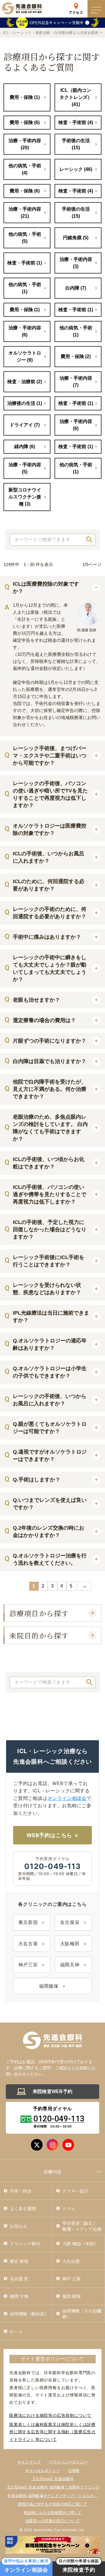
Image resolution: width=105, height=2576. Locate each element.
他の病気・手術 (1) (25, 288)
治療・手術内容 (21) (25, 213)
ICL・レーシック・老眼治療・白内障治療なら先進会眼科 (51, 33)
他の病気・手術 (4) (25, 169)
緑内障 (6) (25, 447)
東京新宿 (28, 1922)
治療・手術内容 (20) (25, 144)
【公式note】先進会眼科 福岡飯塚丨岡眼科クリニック (52, 2487)
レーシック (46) (76, 169)
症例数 (74, 2471)
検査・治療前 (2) (25, 382)
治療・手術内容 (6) (25, 331)
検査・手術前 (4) (76, 122)
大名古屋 (28, 1944)
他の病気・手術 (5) (25, 238)
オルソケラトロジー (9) (25, 356)
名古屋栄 (70, 1922)
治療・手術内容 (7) (76, 382)
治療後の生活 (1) (25, 403)
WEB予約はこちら (49, 1835)
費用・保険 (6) (25, 122)
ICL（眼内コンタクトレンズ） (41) (76, 97)
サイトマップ (29, 2462)
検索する (90, 540)
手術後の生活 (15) (76, 144)
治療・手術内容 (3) (76, 263)
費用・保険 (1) (25, 97)
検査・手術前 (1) (25, 263)
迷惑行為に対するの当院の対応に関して (53, 2504)
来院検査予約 (79, 2567)
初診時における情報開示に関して (53, 2513)
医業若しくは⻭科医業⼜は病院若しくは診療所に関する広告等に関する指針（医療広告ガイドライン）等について (52, 2432)
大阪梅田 (70, 1944)
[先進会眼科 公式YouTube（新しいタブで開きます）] (68, 2145)
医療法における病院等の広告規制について (50, 2415)
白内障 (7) (76, 288)
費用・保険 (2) (76, 356)
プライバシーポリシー (68, 2462)
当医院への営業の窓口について (52, 2521)
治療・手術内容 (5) (25, 468)
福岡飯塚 (49, 1986)
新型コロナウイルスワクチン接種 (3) (25, 497)
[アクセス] (76, 5)
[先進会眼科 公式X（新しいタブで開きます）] (37, 2145)
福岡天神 (70, 1965)
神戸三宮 (28, 1965)
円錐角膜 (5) (76, 238)
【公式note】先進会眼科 (52, 2479)
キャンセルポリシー (42, 2471)
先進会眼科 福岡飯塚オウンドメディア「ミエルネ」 (52, 2496)
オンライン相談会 (67, 1798)
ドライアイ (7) (25, 425)
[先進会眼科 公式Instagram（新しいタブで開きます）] (52, 2145)
